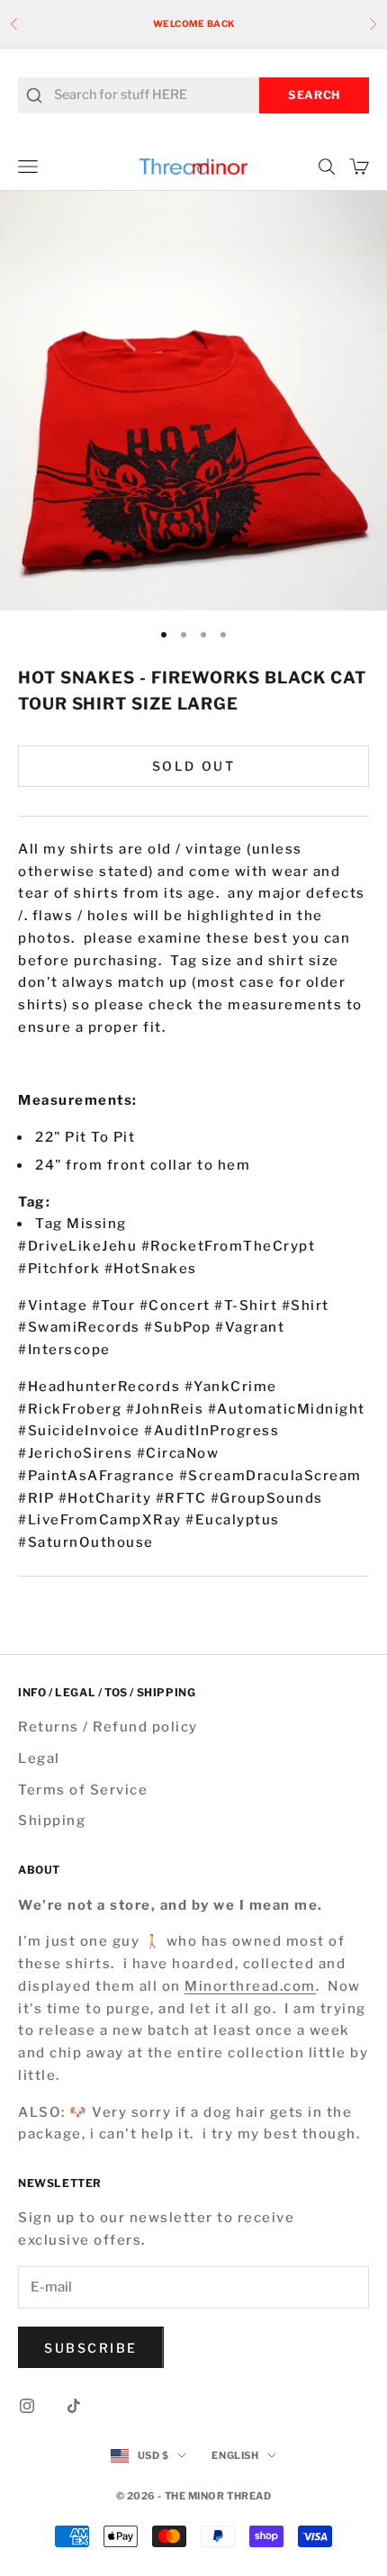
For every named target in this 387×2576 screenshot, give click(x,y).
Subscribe (91, 2348)
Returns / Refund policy (108, 1727)
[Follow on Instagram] (27, 2406)
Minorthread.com (250, 1986)
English (235, 2455)
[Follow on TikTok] (74, 2406)
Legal (39, 1758)
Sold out (193, 766)
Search (314, 95)
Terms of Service (83, 1790)
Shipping (52, 1821)
